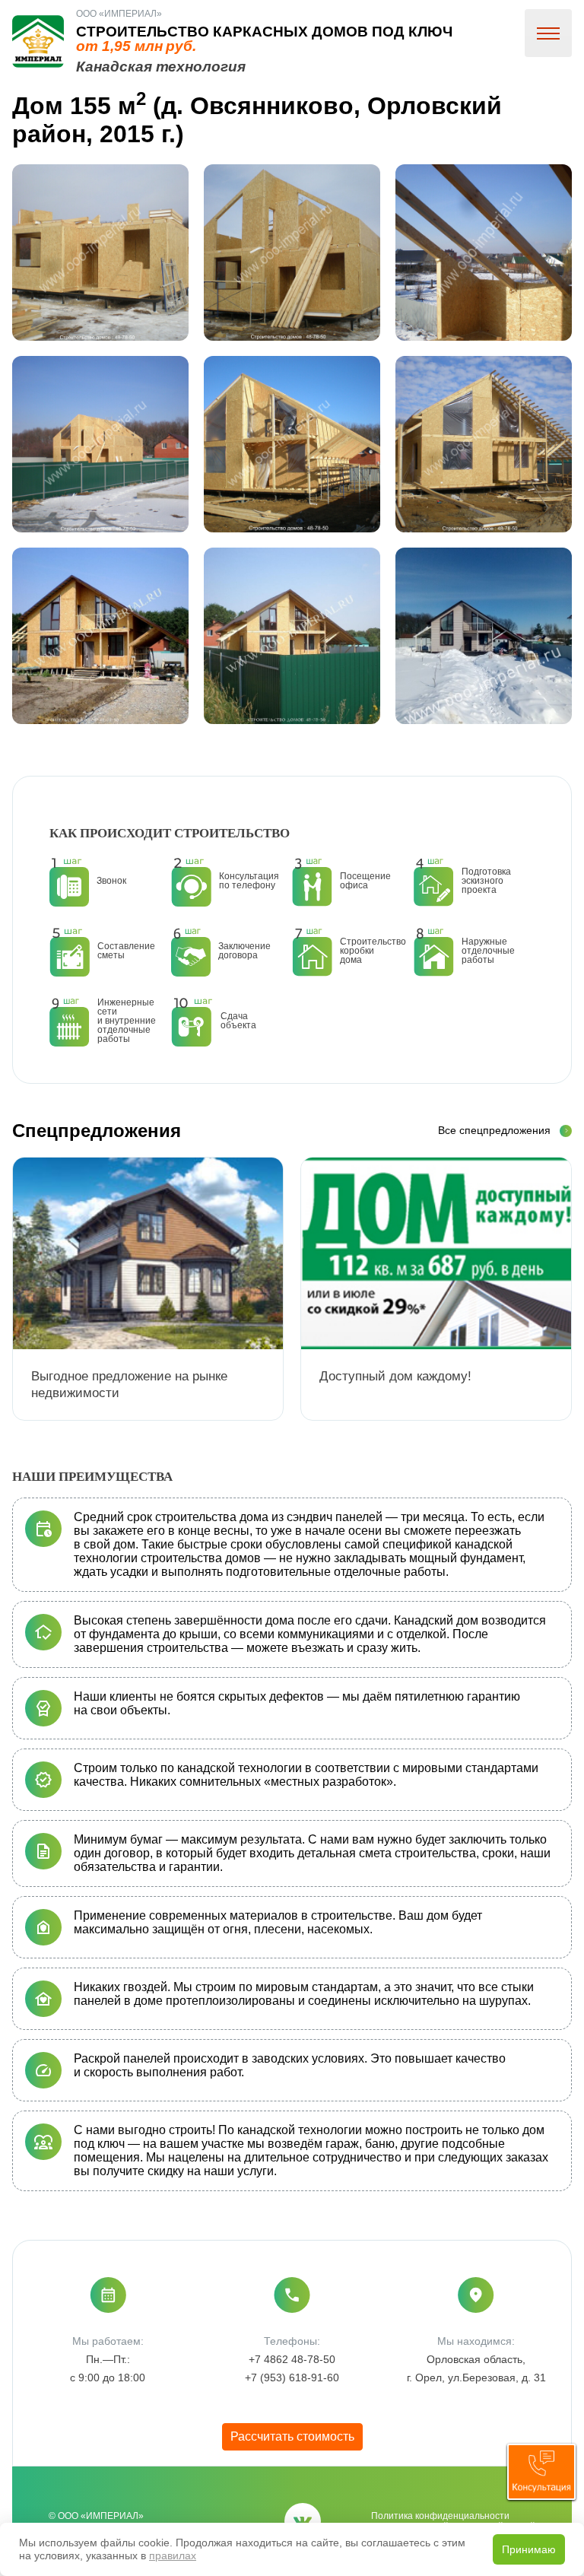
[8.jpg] (292, 636)
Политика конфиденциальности (440, 2516)
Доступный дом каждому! (395, 1376)
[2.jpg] (292, 253)
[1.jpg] (100, 253)
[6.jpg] (484, 444)
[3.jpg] (484, 253)
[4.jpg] (100, 444)
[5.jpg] (292, 444)
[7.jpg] (100, 636)
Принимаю (529, 2549)
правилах (173, 2555)
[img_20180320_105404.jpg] (484, 636)
